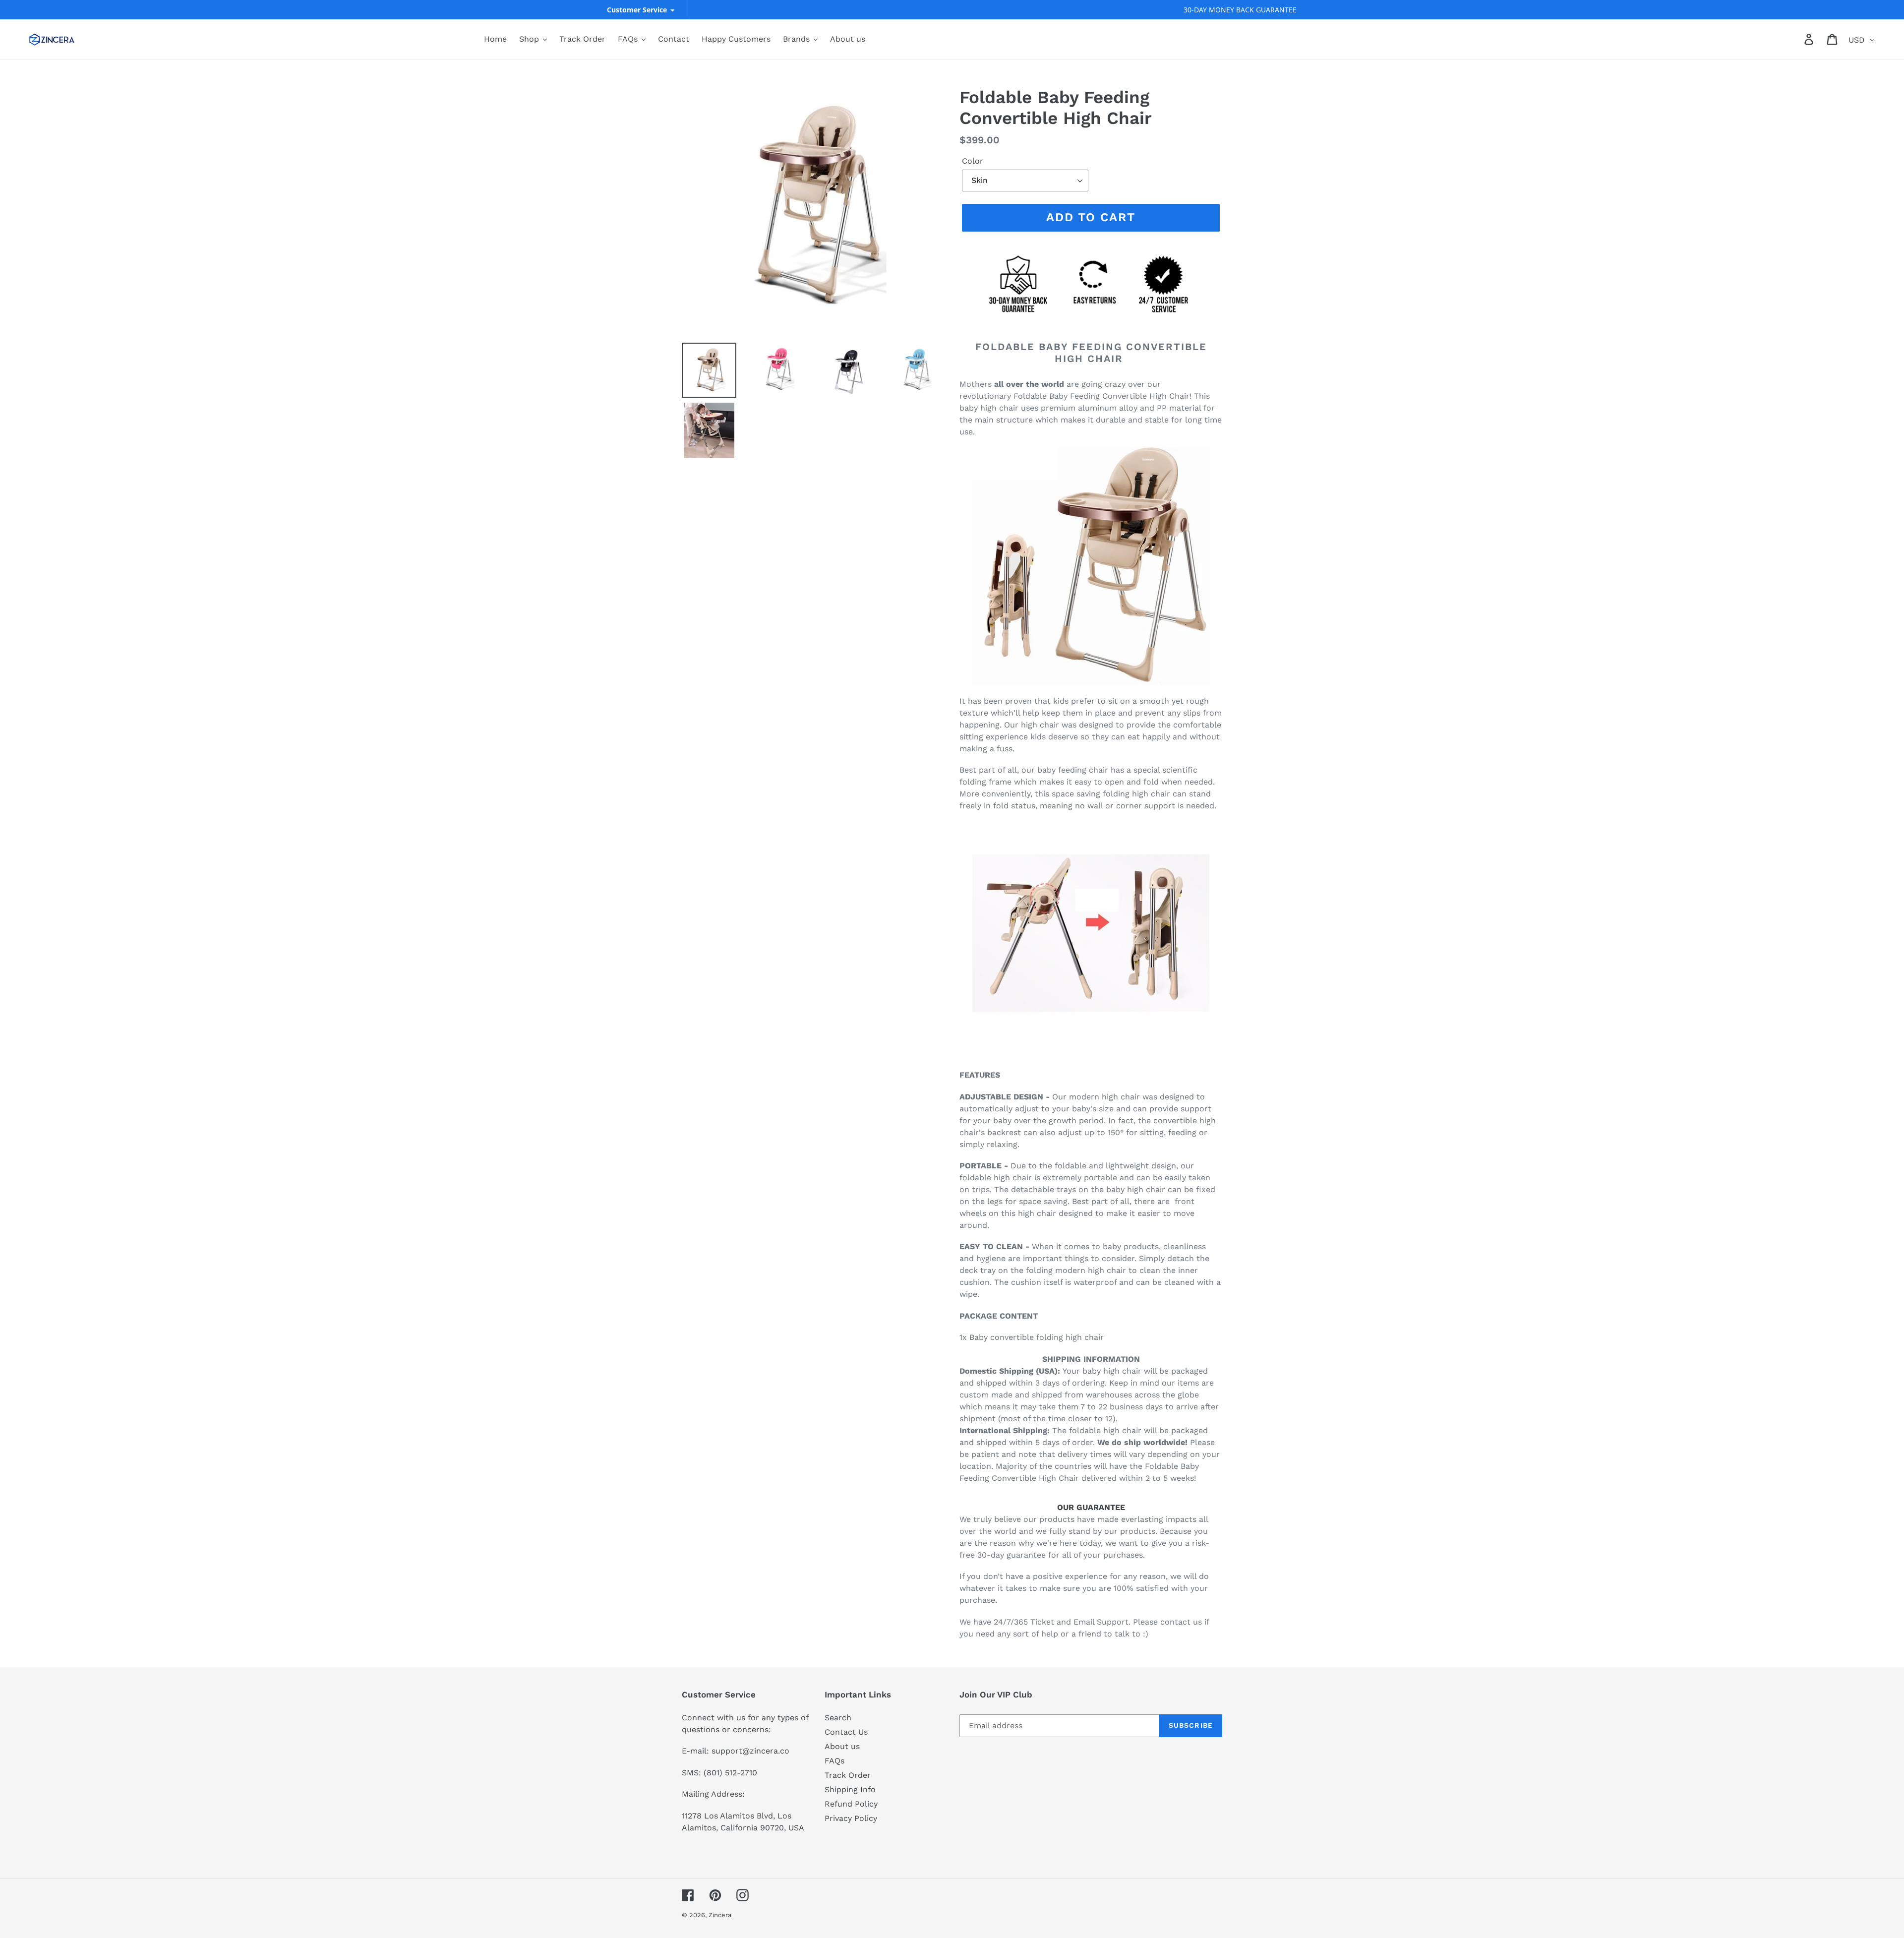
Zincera (720, 1915)
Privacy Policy (851, 1818)
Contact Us (846, 1732)
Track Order (848, 1775)
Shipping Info (850, 1789)
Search (838, 1718)
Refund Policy (851, 1804)
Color (973, 161)
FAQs (834, 1761)
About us (842, 1746)
